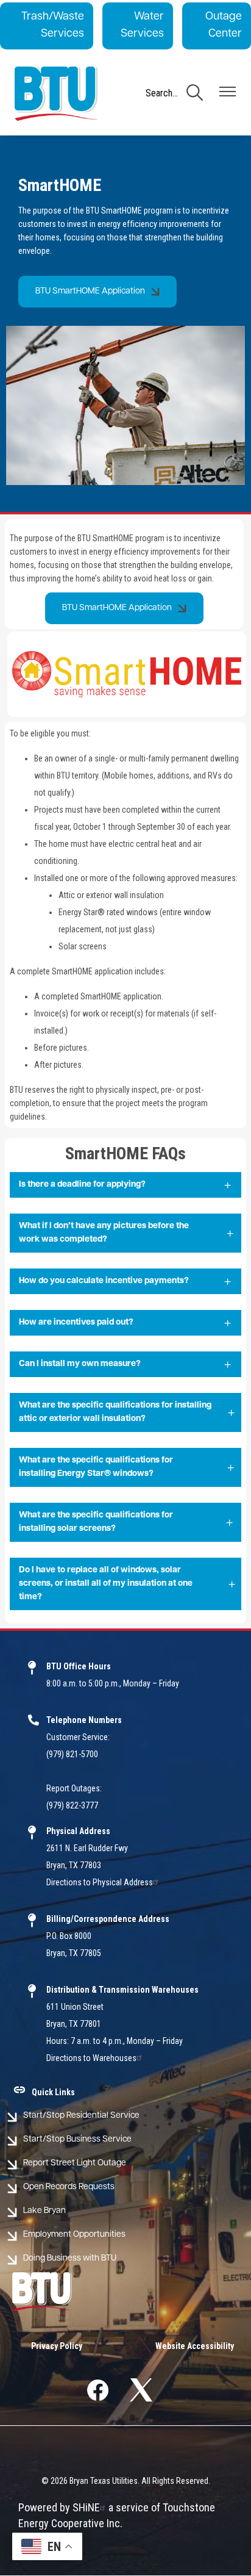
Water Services (142, 26)
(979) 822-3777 (72, 1805)
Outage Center (224, 26)
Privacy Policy (57, 2346)
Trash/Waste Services (53, 26)
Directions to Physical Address (100, 1882)
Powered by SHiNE (59, 2507)
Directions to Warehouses (91, 2058)
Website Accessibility (195, 2346)
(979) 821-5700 (72, 1754)
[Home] (56, 94)
